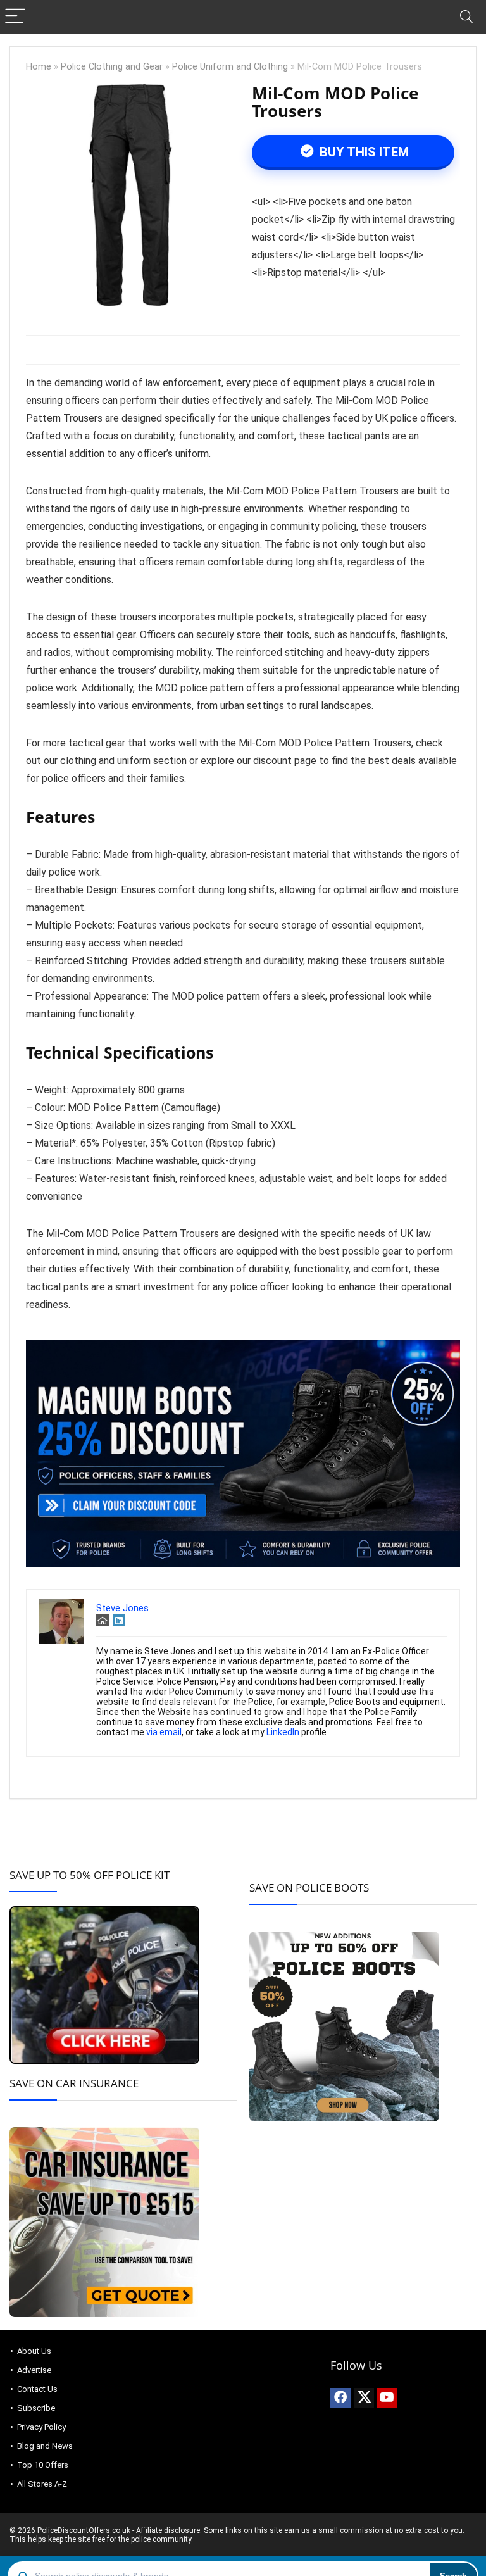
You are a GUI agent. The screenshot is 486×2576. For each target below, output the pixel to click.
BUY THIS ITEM (363, 152)
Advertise (34, 2370)
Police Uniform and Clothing (230, 67)
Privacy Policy (41, 2427)
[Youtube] (387, 2398)
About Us (34, 2351)
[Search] (466, 17)
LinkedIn (283, 1732)
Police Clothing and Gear (112, 67)
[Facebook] (340, 2398)
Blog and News (45, 2446)
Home (39, 67)
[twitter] (364, 2398)
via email (164, 1732)
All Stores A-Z (42, 2484)
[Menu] (15, 17)
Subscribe (36, 2408)
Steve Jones (122, 1608)
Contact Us (37, 2389)
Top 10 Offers (43, 2465)
